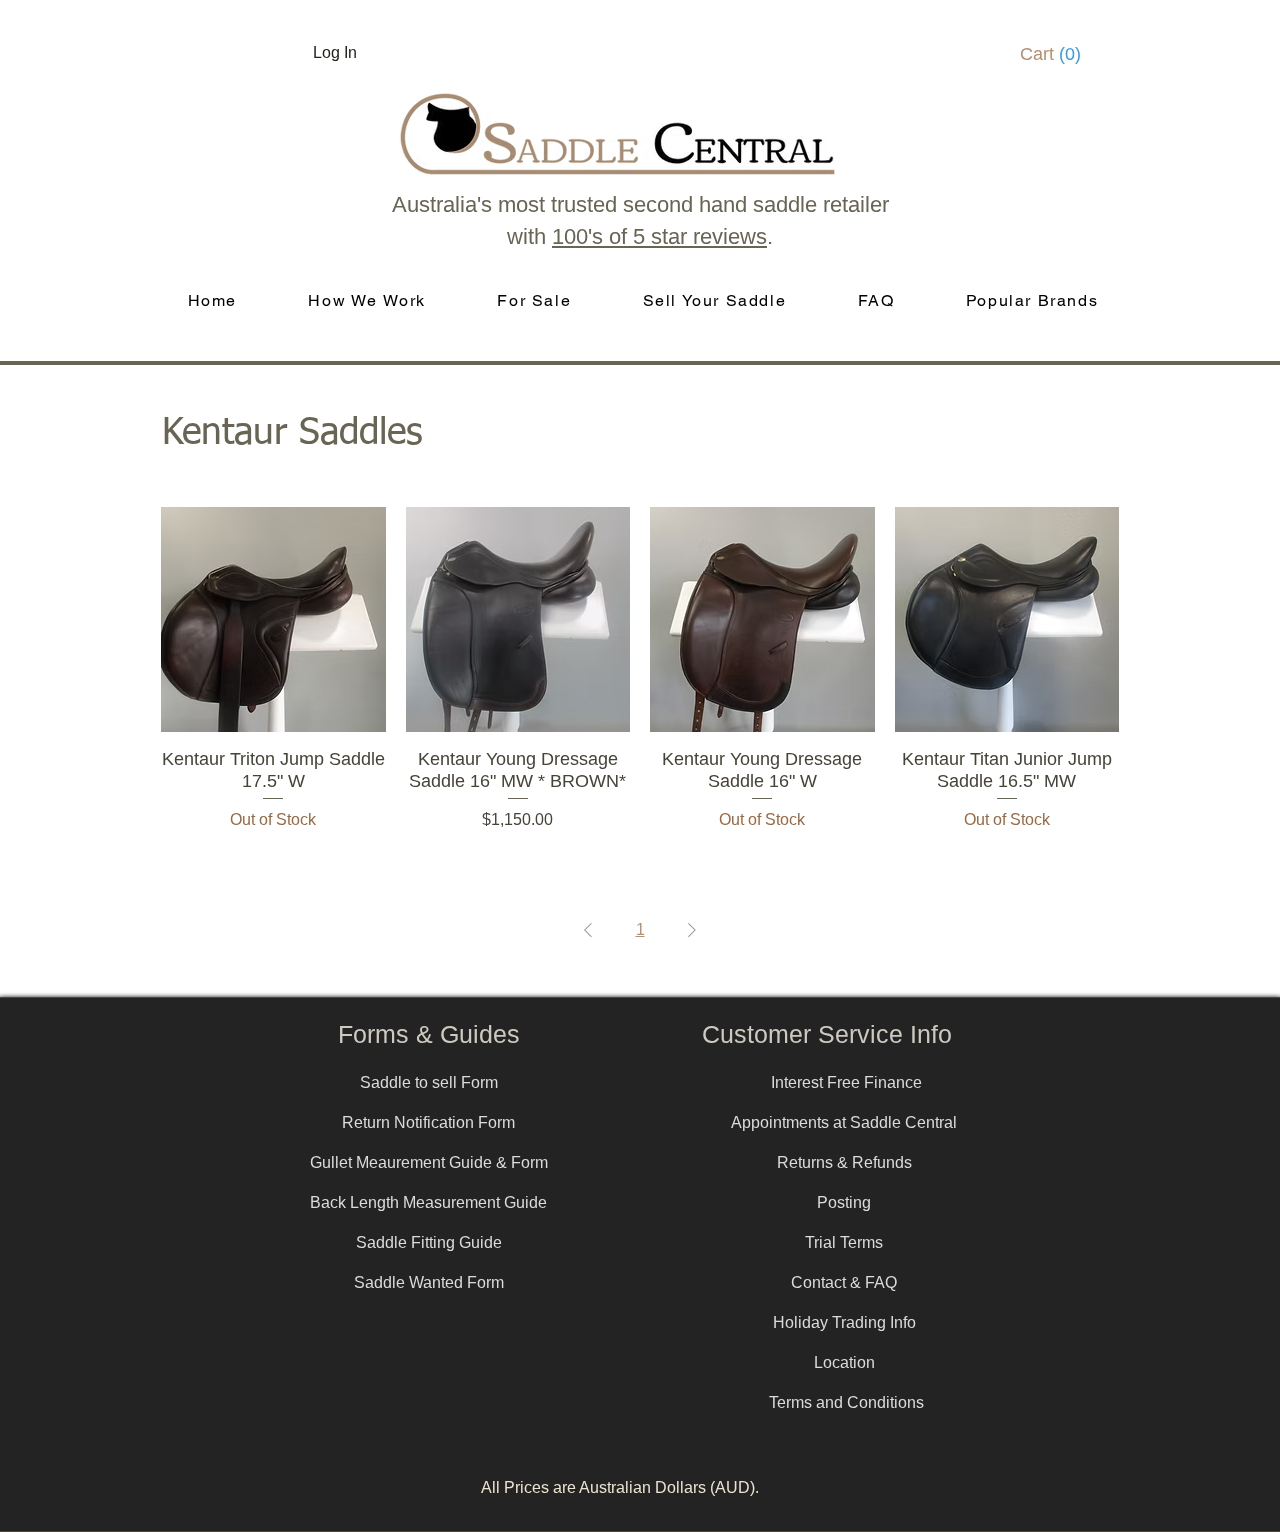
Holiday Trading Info (844, 1322)
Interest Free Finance (846, 1082)
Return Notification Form (428, 1122)
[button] (1057, 53)
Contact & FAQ (844, 1282)
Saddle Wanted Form (429, 1282)
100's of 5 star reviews (659, 236)
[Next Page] (692, 930)
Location (844, 1362)
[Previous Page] (588, 930)
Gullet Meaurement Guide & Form (429, 1162)
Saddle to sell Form (429, 1082)
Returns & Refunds (844, 1162)
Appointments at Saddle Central (844, 1122)
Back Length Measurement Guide (428, 1202)
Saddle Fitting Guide (429, 1242)
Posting (844, 1202)
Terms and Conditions (846, 1402)
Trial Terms (844, 1242)
